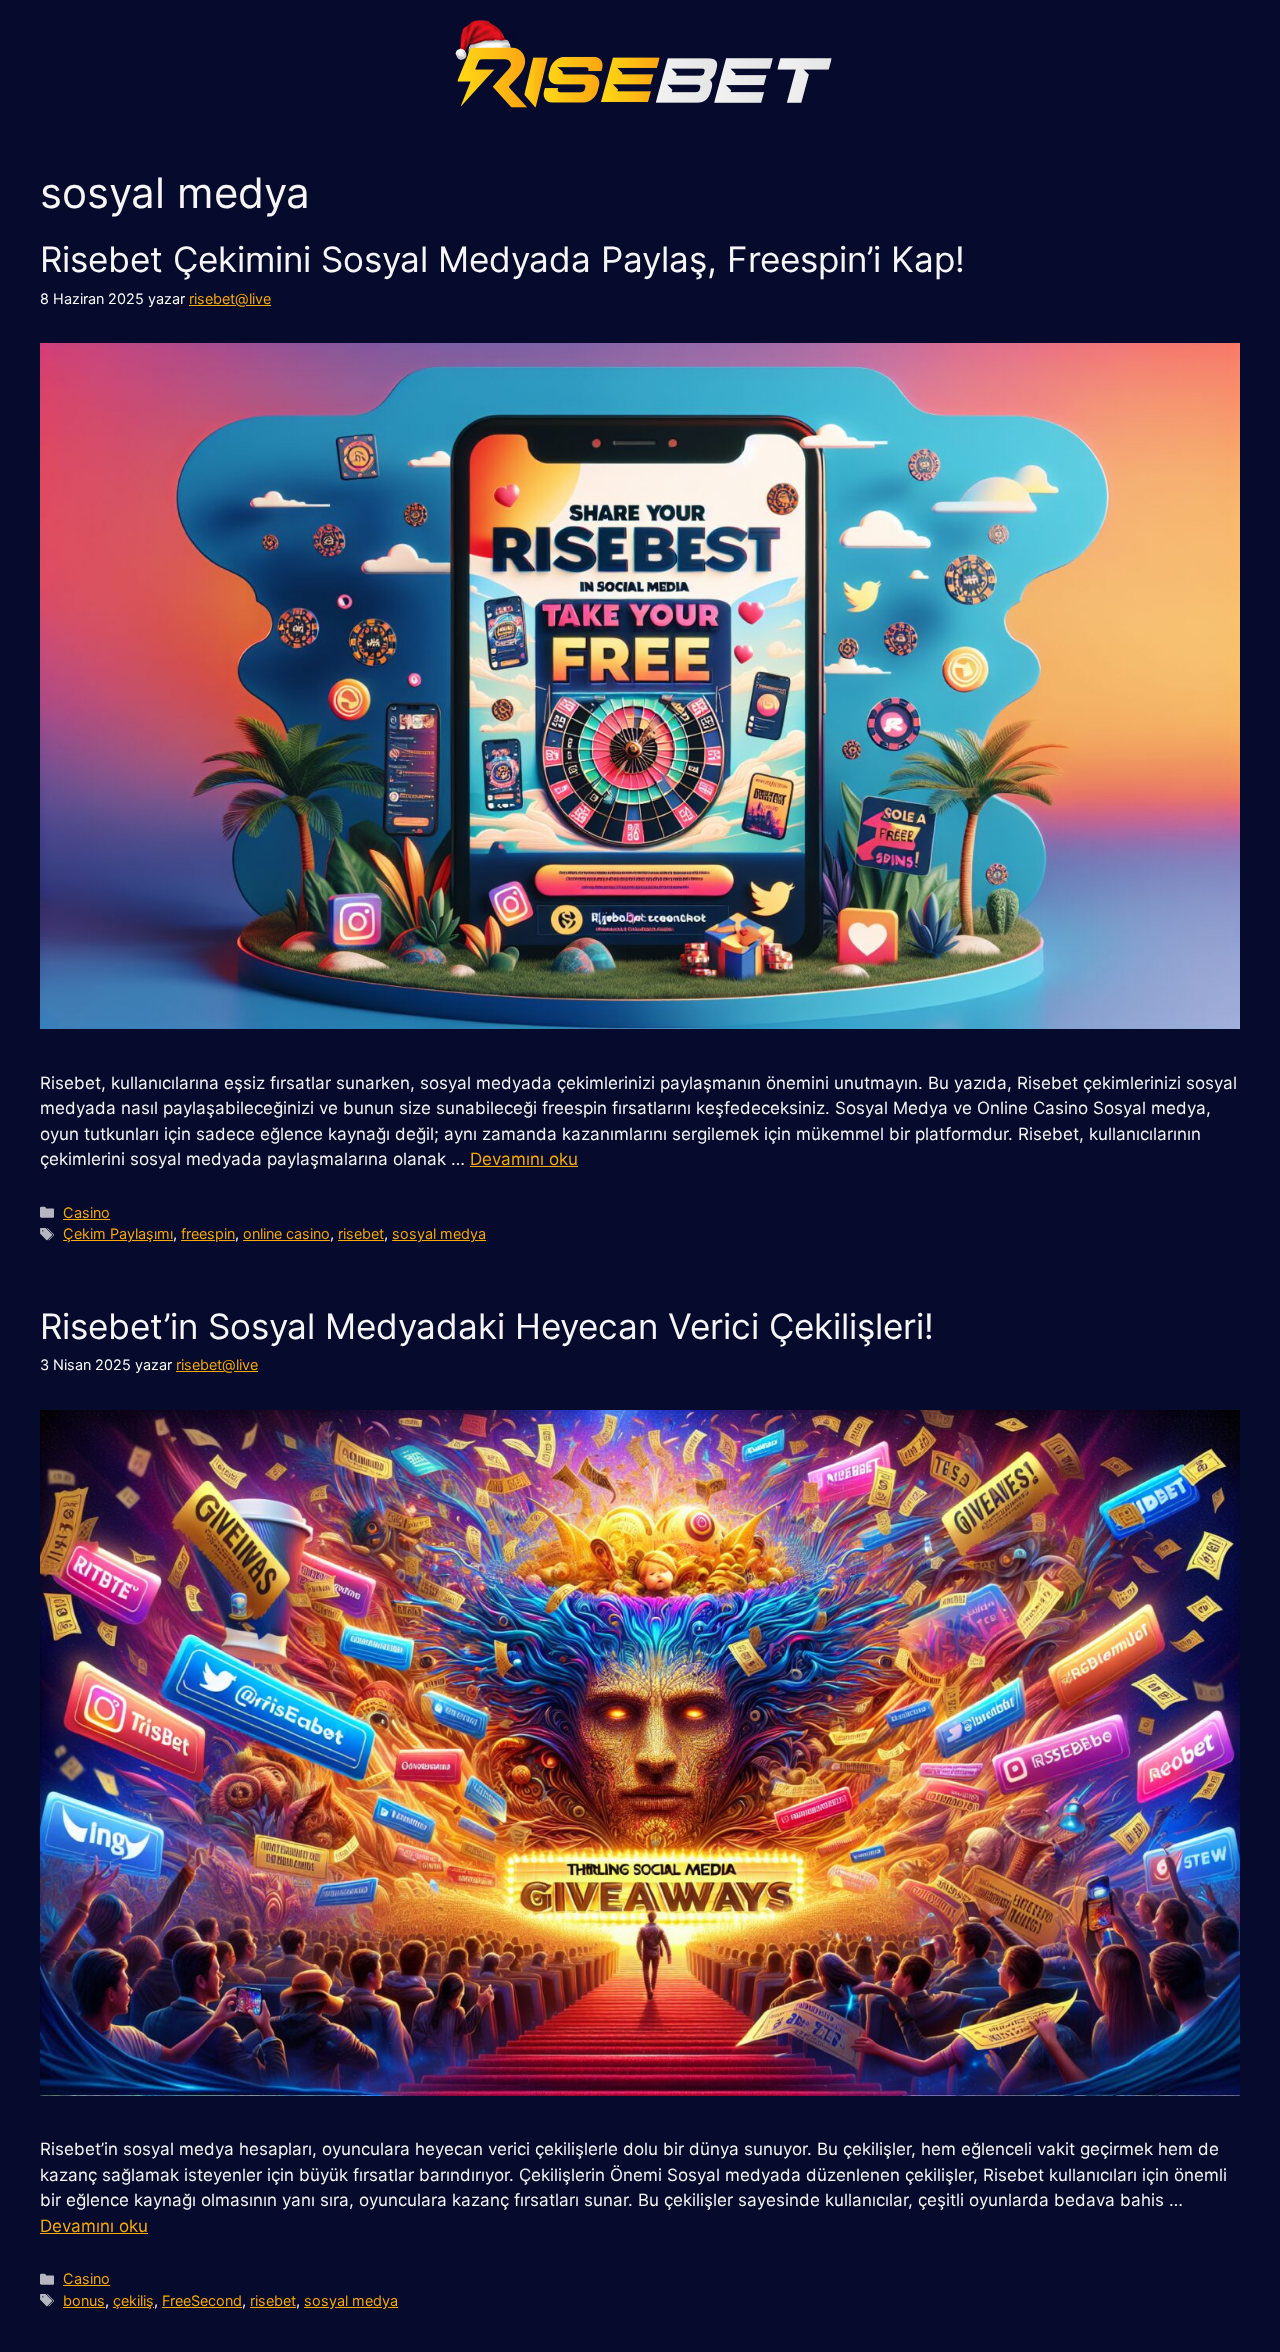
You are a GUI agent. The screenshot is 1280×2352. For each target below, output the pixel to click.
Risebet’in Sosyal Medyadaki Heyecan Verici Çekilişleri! (487, 1326)
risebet (361, 1233)
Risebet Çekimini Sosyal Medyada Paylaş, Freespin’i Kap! (502, 259)
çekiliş (133, 2300)
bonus (84, 2300)
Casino (86, 1212)
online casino (286, 1233)
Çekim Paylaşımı (118, 1233)
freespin (208, 1233)
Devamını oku (524, 1159)
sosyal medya (439, 1233)
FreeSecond (202, 2300)
